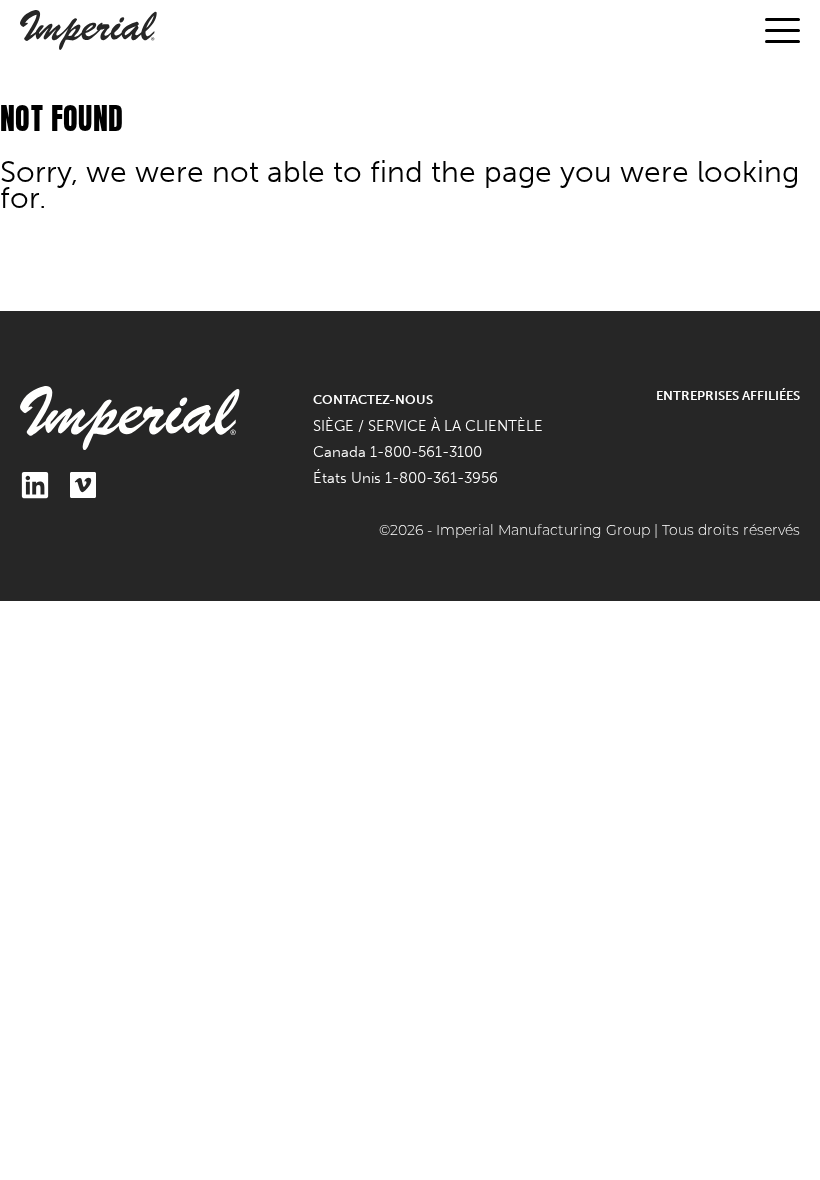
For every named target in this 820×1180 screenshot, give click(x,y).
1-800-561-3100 (426, 452)
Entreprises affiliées (728, 395)
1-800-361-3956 (441, 478)
